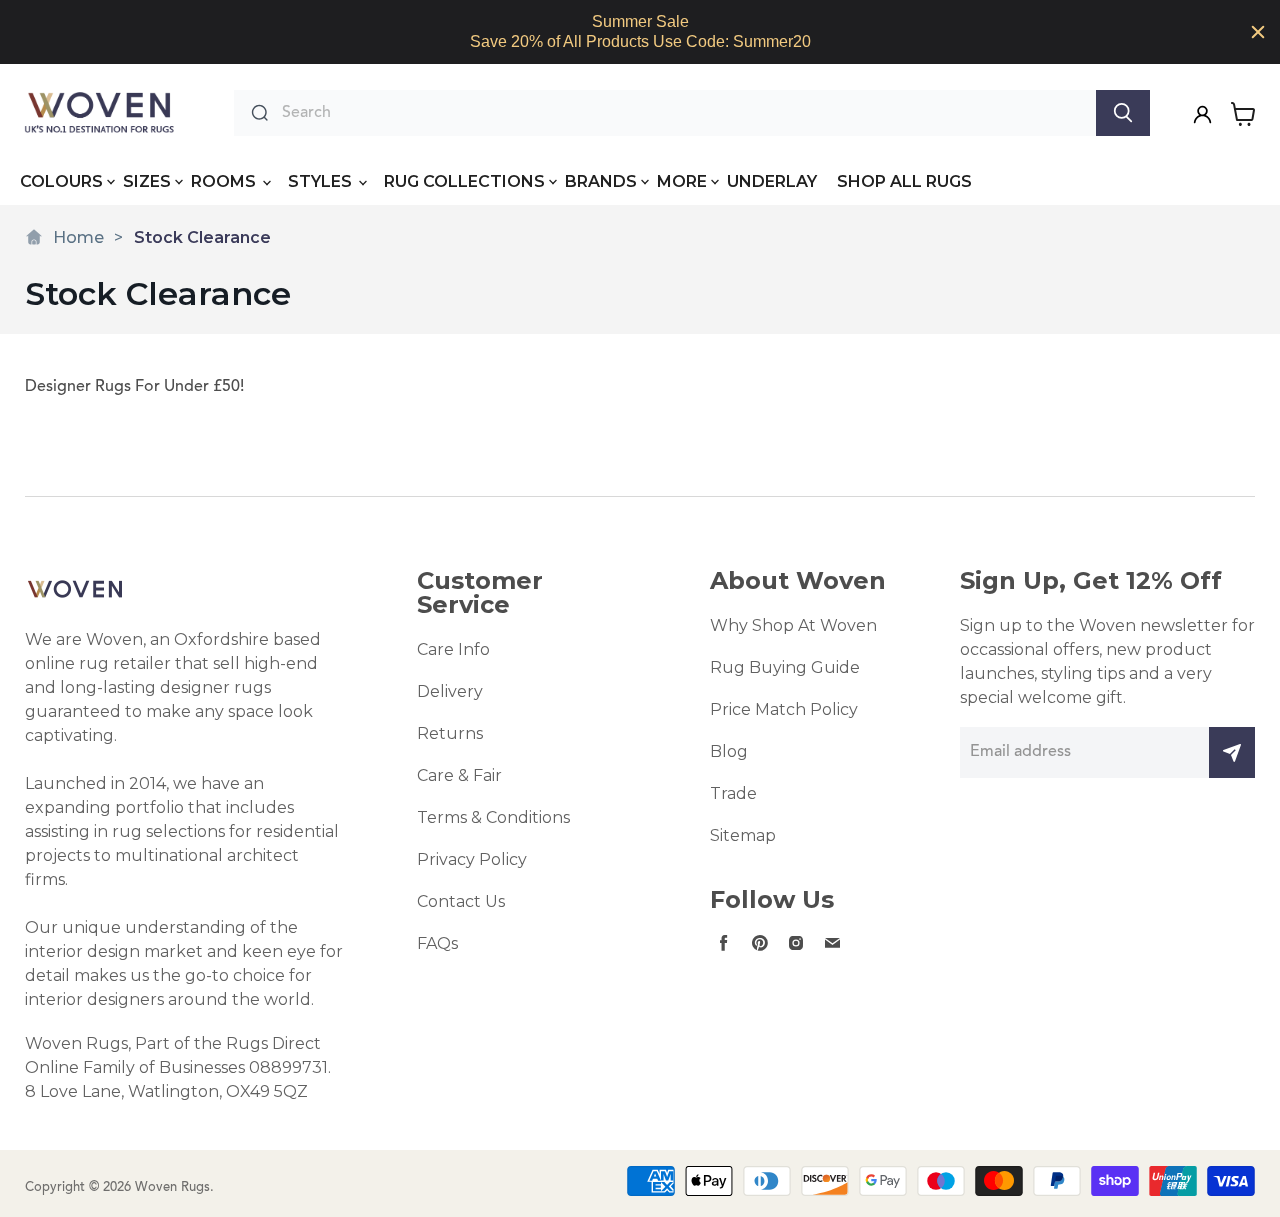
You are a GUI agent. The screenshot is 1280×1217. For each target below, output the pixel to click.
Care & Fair (459, 775)
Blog (729, 751)
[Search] (1123, 113)
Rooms (225, 181)
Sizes (147, 181)
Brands (601, 181)
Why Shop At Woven (793, 625)
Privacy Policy (472, 859)
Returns (450, 733)
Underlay (772, 181)
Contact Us (461, 901)
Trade (733, 793)
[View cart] (1243, 114)
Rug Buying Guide (785, 667)
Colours (61, 181)
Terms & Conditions (493, 817)
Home (78, 237)
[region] (640, 32)
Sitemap (743, 835)
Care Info (453, 649)
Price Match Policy (784, 709)
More (682, 181)
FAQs (437, 943)
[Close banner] (1258, 32)
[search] (684, 113)
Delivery (450, 691)
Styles (322, 181)
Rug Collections (464, 181)
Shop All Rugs (904, 181)
